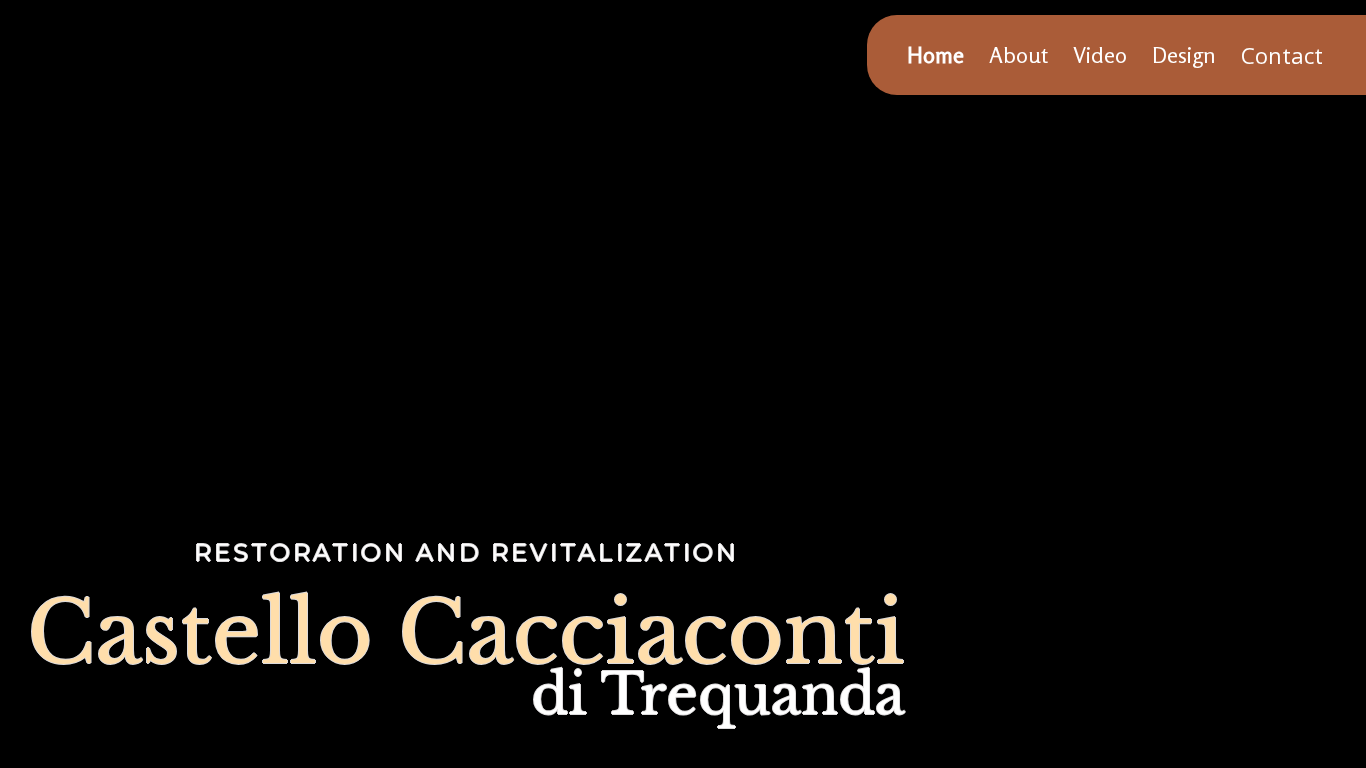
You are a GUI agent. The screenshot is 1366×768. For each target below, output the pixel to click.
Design (1184, 55)
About (1018, 55)
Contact (1282, 55)
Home (935, 55)
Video (1100, 55)
